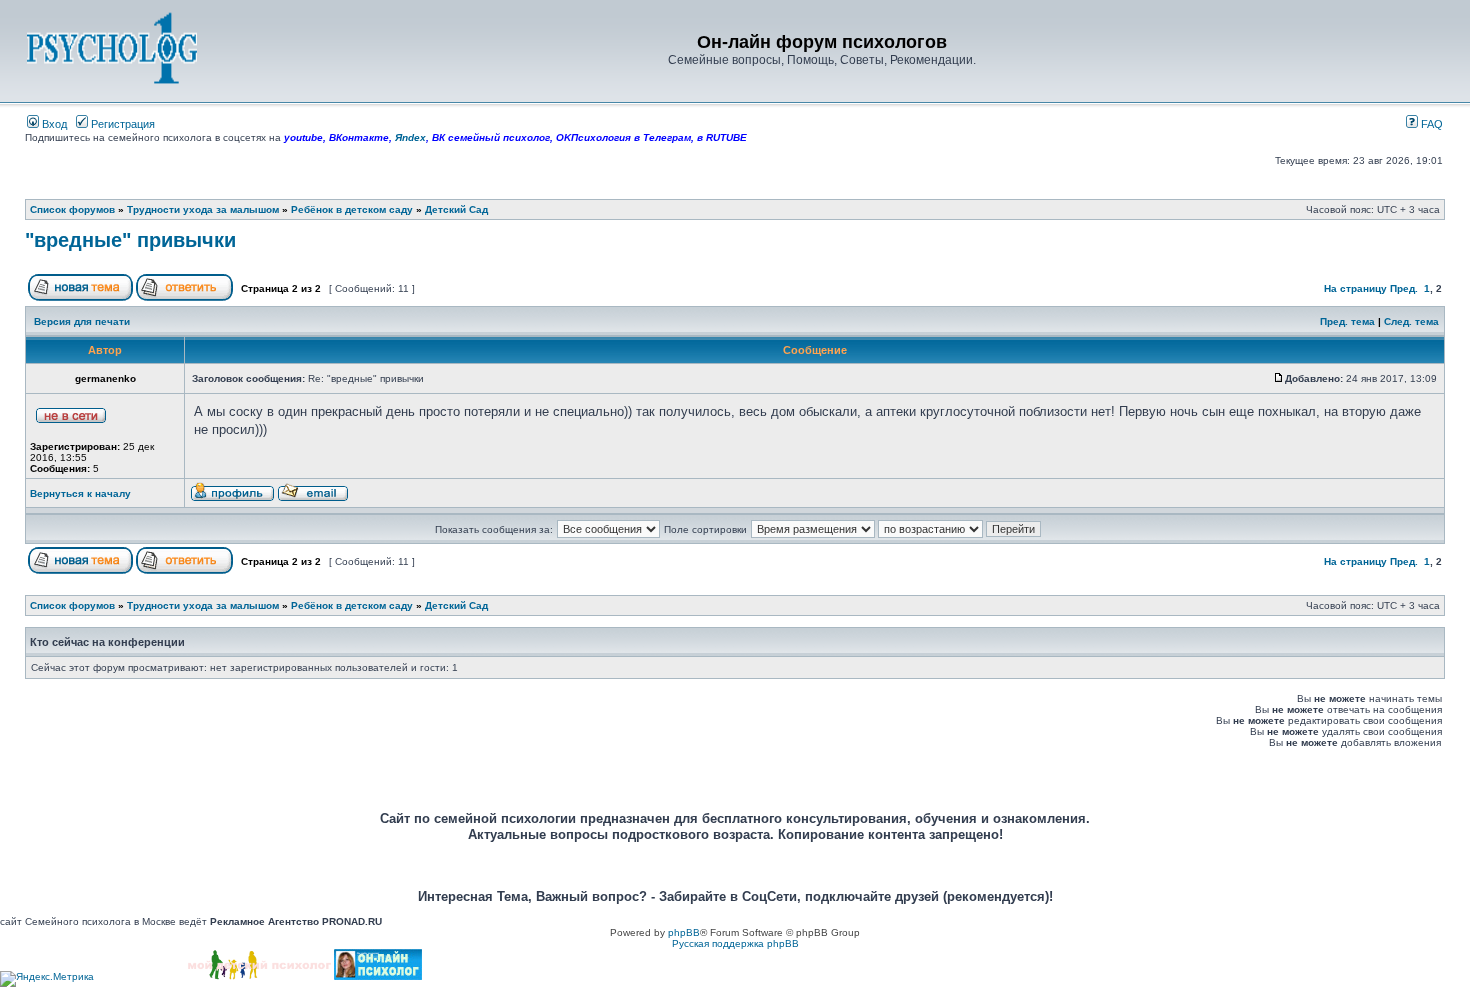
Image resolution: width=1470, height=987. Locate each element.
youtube (303, 137)
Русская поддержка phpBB (735, 943)
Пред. (1404, 288)
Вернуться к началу (80, 493)
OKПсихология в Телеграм (623, 137)
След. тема (1411, 321)
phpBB (684, 932)
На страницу (1355, 288)
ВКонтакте (359, 137)
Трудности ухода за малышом (203, 209)
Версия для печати (82, 321)
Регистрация (121, 124)
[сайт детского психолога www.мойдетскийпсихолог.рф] (259, 976)
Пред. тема (1347, 321)
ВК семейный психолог (491, 137)
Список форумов (72, 209)
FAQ (1430, 124)
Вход (53, 124)
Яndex (410, 137)
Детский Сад (456, 209)
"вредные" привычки (130, 240)
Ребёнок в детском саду (352, 209)
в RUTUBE (722, 137)
